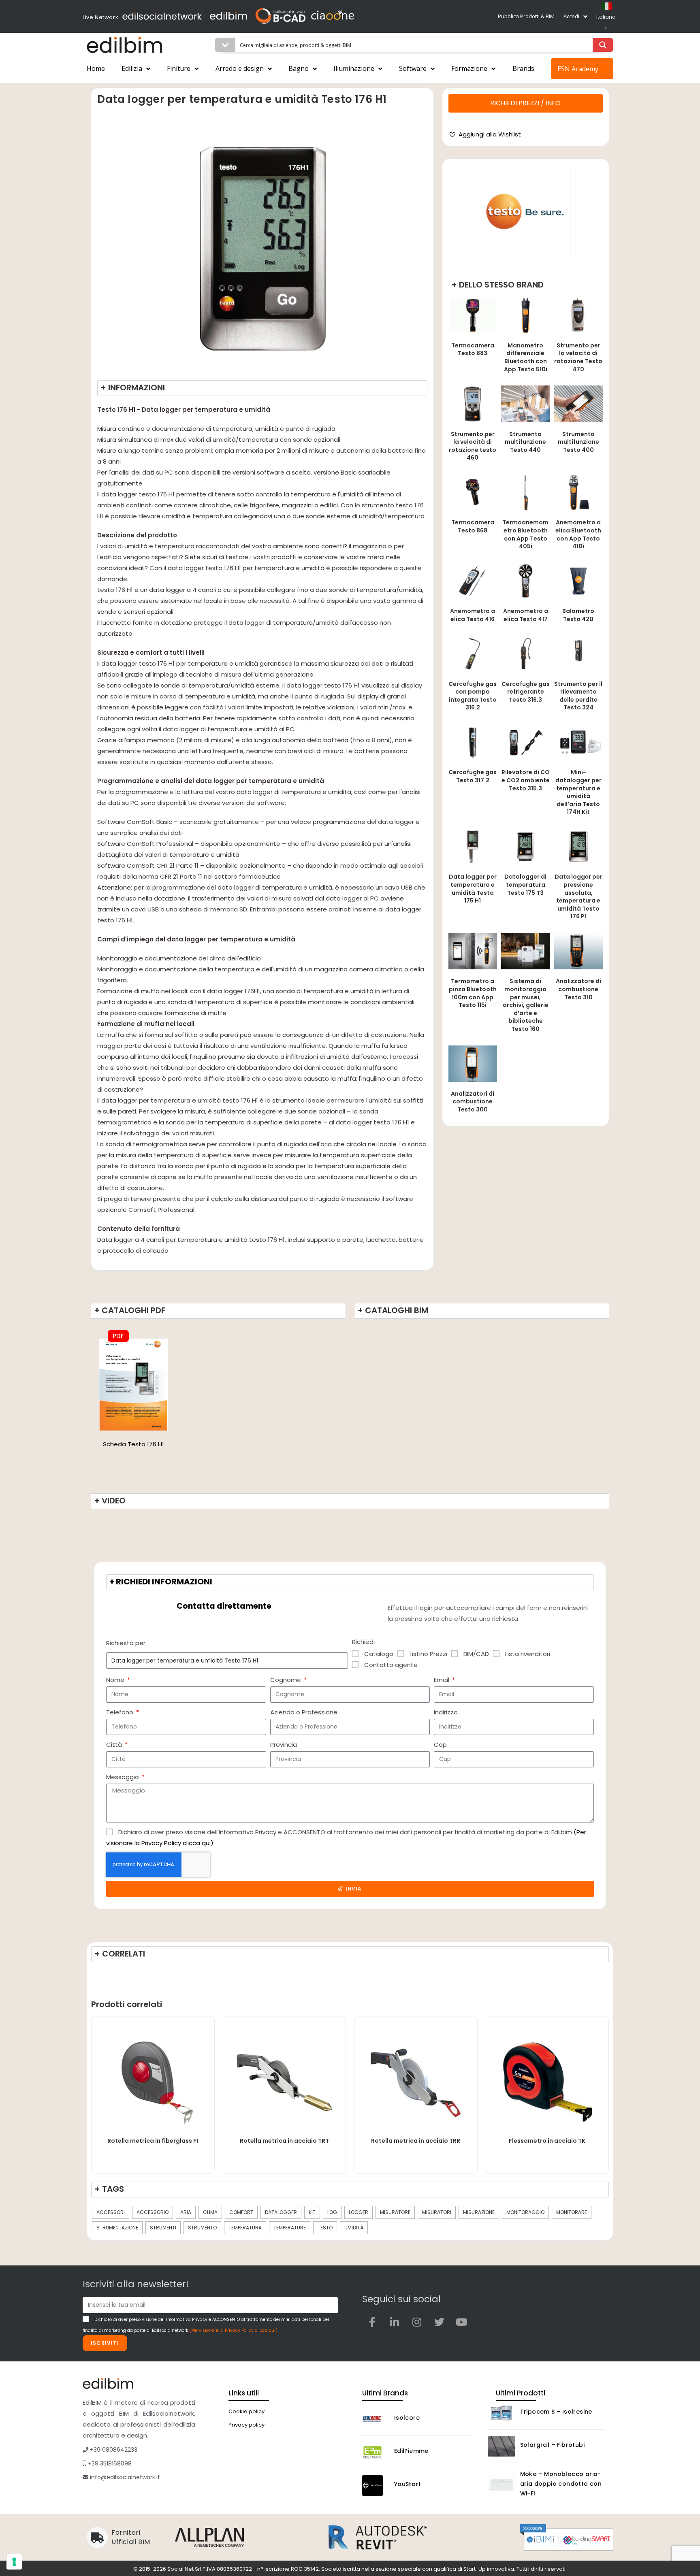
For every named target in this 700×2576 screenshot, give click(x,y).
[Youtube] (461, 2322)
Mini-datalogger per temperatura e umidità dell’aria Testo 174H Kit (578, 792)
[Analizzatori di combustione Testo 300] (473, 1063)
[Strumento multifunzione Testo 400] (578, 403)
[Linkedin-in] (395, 2322)
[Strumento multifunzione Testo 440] (525, 403)
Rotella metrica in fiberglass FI (153, 2141)
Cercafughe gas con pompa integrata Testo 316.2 (473, 696)
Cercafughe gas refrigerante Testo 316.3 (526, 692)
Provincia (284, 1745)
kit (312, 2212)
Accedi (571, 16)
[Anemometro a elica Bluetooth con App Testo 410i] (578, 492)
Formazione (469, 68)
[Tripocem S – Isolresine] (502, 2413)
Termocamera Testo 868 (473, 526)
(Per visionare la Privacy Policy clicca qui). (234, 2330)
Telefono (121, 1712)
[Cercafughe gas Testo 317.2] (473, 742)
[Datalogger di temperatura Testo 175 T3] (525, 846)
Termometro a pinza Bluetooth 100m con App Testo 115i (473, 993)
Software (413, 68)
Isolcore (407, 2418)
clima (210, 2212)
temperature (290, 2228)
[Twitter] (439, 2322)
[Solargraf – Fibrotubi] (502, 2446)
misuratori (437, 2212)
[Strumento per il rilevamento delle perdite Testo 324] (578, 653)
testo (325, 2228)
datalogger (281, 2212)
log (332, 2212)
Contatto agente (391, 1665)
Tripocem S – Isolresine (556, 2412)
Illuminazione (354, 68)
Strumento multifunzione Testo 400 (578, 442)
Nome (116, 1680)
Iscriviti (105, 2343)
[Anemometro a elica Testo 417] (525, 580)
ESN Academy (578, 69)
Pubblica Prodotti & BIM (526, 16)
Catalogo (379, 1654)
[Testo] (526, 212)
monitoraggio (525, 2212)
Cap (440, 1745)
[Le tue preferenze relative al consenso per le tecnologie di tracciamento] (14, 2562)
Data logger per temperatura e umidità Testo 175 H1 (473, 889)
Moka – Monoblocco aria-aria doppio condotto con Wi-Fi (561, 2484)
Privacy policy (246, 2425)
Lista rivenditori (528, 1654)
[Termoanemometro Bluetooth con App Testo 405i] (525, 492)
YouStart (408, 2484)
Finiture (179, 68)
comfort (241, 2212)
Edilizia (132, 68)
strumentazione (117, 2228)
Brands (523, 68)
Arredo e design (240, 68)
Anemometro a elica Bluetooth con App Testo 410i (578, 534)
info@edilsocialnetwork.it (124, 2477)
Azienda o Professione (304, 1712)
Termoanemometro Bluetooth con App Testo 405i (525, 534)
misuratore (395, 2212)
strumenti (163, 2228)
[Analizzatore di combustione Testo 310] (578, 951)
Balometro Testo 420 (578, 615)
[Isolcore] (376, 2419)
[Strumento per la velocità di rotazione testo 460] (473, 403)
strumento (202, 2228)
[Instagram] (417, 2322)
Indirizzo (446, 1712)
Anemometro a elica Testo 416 (473, 615)
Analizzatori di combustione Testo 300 (473, 1102)
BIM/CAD (476, 1654)
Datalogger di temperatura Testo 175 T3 (525, 885)
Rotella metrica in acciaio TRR (416, 2141)
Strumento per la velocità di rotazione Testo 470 (578, 357)
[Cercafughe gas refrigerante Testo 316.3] (525, 653)
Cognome (286, 1680)
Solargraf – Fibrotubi (552, 2445)
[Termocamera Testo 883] (473, 315)
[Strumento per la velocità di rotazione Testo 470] (578, 315)
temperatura (245, 2228)
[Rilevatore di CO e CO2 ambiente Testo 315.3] (525, 742)
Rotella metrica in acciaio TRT (284, 2141)
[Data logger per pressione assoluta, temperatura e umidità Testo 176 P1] (578, 846)
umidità (354, 2228)
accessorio (153, 2212)
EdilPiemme (411, 2451)
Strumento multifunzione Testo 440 (525, 442)
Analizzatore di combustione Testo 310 (578, 989)
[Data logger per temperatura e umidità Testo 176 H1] (133, 1384)
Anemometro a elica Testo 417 (526, 615)
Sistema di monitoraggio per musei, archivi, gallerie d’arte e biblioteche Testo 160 (526, 1005)
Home (96, 68)
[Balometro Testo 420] (578, 580)
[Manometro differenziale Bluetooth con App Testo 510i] (525, 315)
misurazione (479, 2212)
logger (359, 2212)
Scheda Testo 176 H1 (133, 1444)
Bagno (299, 68)
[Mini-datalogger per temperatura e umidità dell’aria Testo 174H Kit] (578, 742)
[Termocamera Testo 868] (473, 492)
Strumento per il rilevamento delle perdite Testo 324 (578, 696)
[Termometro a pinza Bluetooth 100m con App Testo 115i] (473, 951)
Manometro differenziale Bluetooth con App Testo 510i (526, 357)
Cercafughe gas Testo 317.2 (473, 776)
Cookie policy (246, 2411)
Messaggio (123, 1777)
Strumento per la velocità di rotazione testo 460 (473, 446)
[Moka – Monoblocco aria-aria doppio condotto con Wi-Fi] (502, 2485)
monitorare (572, 2212)
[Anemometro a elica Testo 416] (473, 580)
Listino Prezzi (428, 1654)
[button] (485, 134)
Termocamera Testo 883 (473, 349)
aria (186, 2212)
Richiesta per (126, 1643)
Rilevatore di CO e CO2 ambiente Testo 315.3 (526, 780)
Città (115, 1745)
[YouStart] (376, 2486)
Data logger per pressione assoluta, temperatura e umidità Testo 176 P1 (578, 896)
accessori (111, 2212)
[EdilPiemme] (376, 2452)
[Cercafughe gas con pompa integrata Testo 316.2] (473, 653)
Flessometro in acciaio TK (547, 2141)
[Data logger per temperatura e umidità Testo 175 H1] (473, 846)
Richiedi (363, 1642)
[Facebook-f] (372, 2322)
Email (442, 1680)
